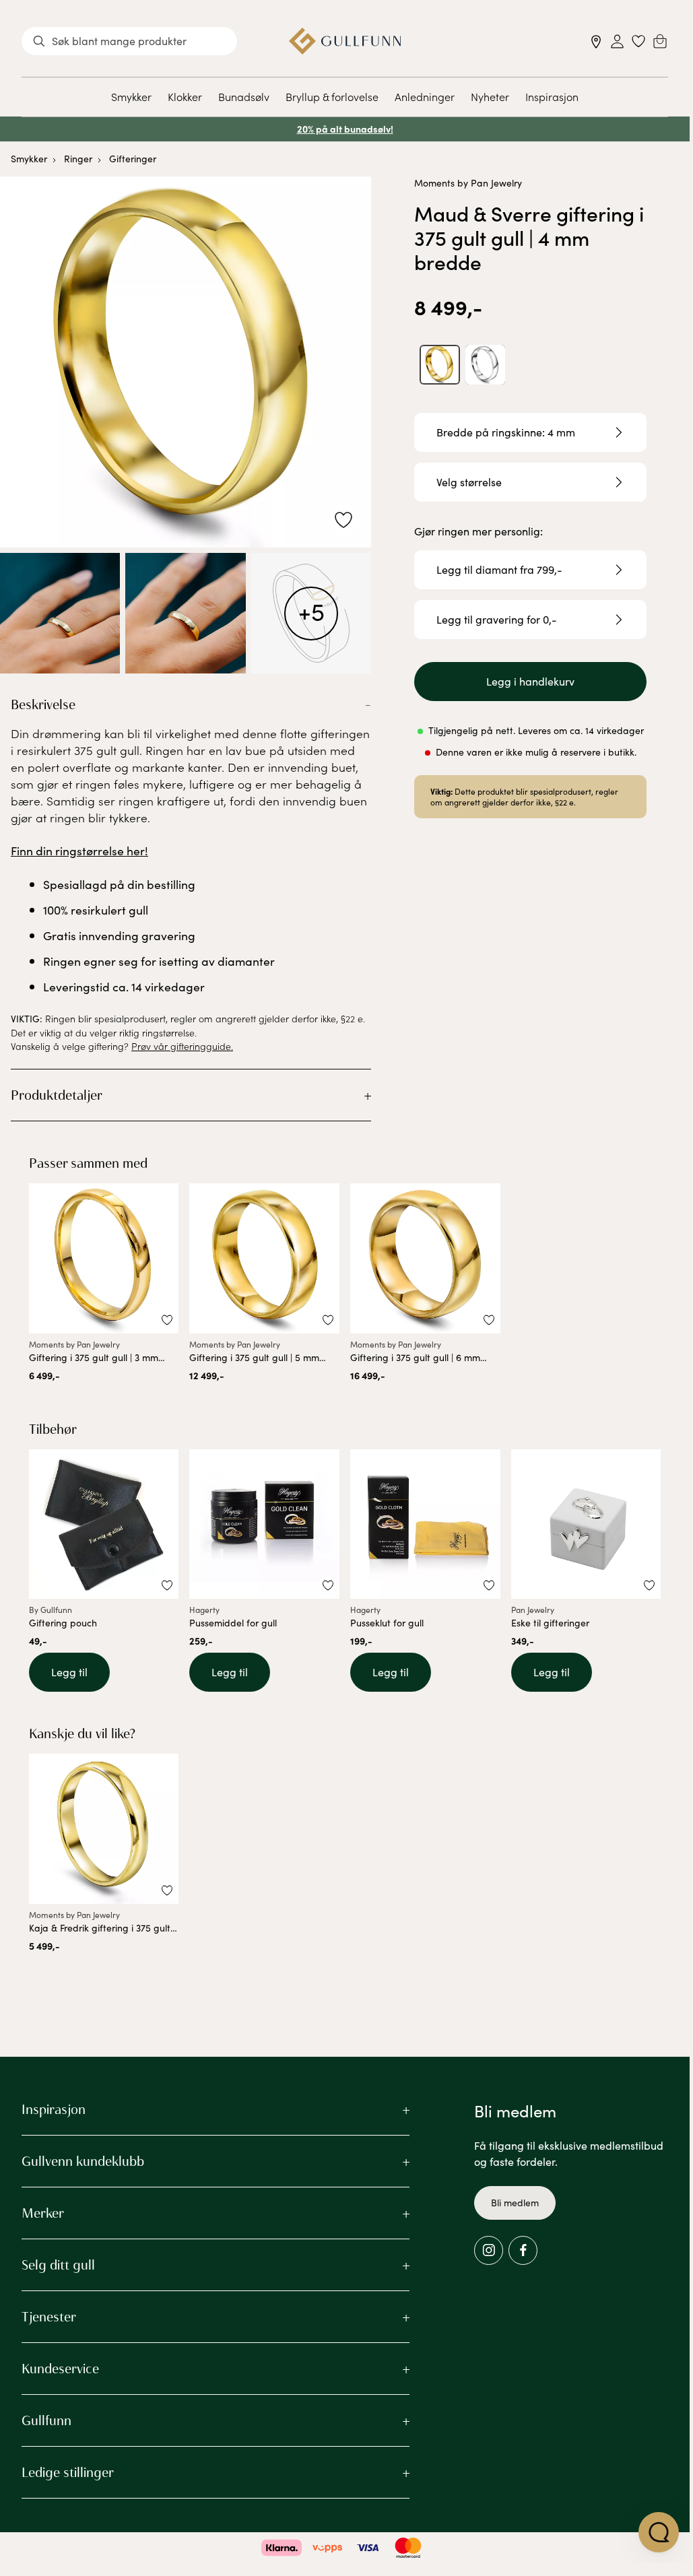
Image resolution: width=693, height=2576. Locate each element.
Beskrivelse (43, 704)
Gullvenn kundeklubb (83, 2161)
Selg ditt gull (58, 2265)
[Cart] (660, 41)
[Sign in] (617, 41)
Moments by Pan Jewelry (468, 183)
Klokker (185, 96)
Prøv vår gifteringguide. (182, 1046)
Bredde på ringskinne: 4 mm (506, 432)
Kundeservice (60, 2369)
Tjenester (49, 2317)
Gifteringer (133, 159)
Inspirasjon (552, 96)
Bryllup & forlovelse (332, 96)
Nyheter (490, 96)
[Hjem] (345, 41)
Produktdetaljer (57, 1095)
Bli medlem (515, 2203)
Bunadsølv (244, 96)
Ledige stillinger (68, 2472)
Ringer (78, 159)
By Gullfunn (51, 1610)
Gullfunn (46, 2420)
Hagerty (204, 1610)
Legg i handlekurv (530, 681)
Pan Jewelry (533, 1610)
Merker (43, 2213)
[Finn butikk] (596, 41)
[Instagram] (489, 2250)
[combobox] (129, 41)
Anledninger (425, 96)
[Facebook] (523, 2250)
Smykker (131, 96)
